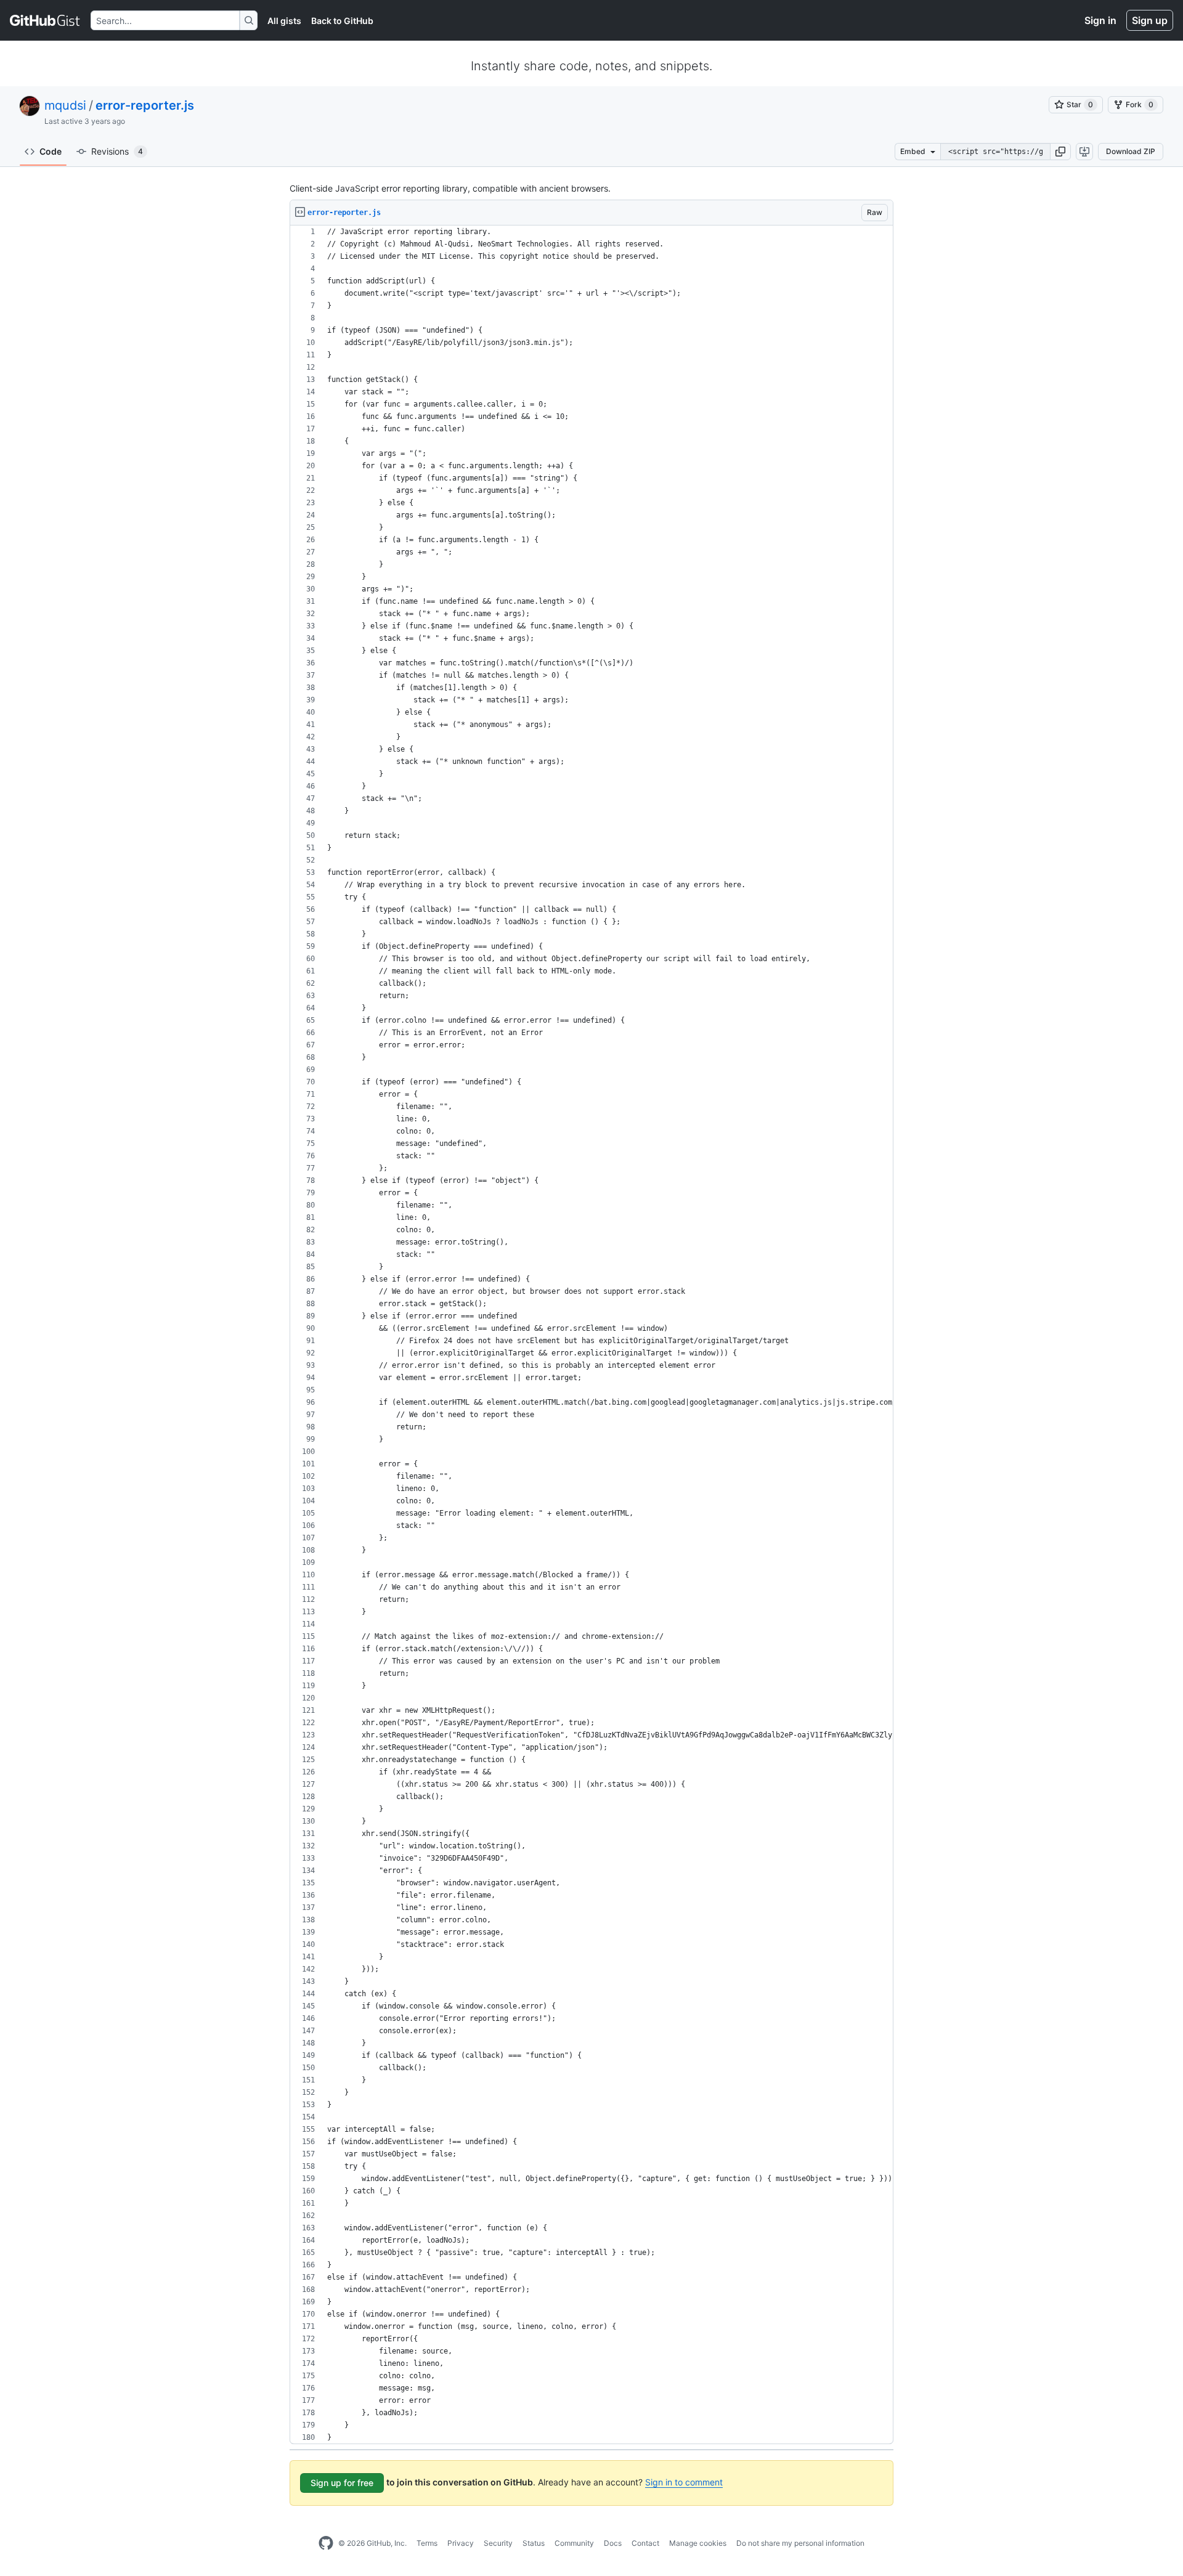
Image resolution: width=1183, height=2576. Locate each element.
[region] (591, 1335)
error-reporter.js (145, 105)
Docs (613, 2543)
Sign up (1150, 20)
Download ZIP (1131, 151)
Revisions (117, 151)
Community (574, 2543)
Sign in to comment (684, 2482)
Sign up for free (342, 2483)
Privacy (461, 2543)
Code (51, 151)
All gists (284, 21)
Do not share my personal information (800, 2543)
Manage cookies (698, 2543)
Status (534, 2543)
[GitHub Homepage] (326, 2543)
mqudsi (65, 105)
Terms (427, 2543)
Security (498, 2543)
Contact (645, 2543)
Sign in (1100, 20)
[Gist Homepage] (45, 20)
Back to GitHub (342, 21)
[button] (1060, 152)
